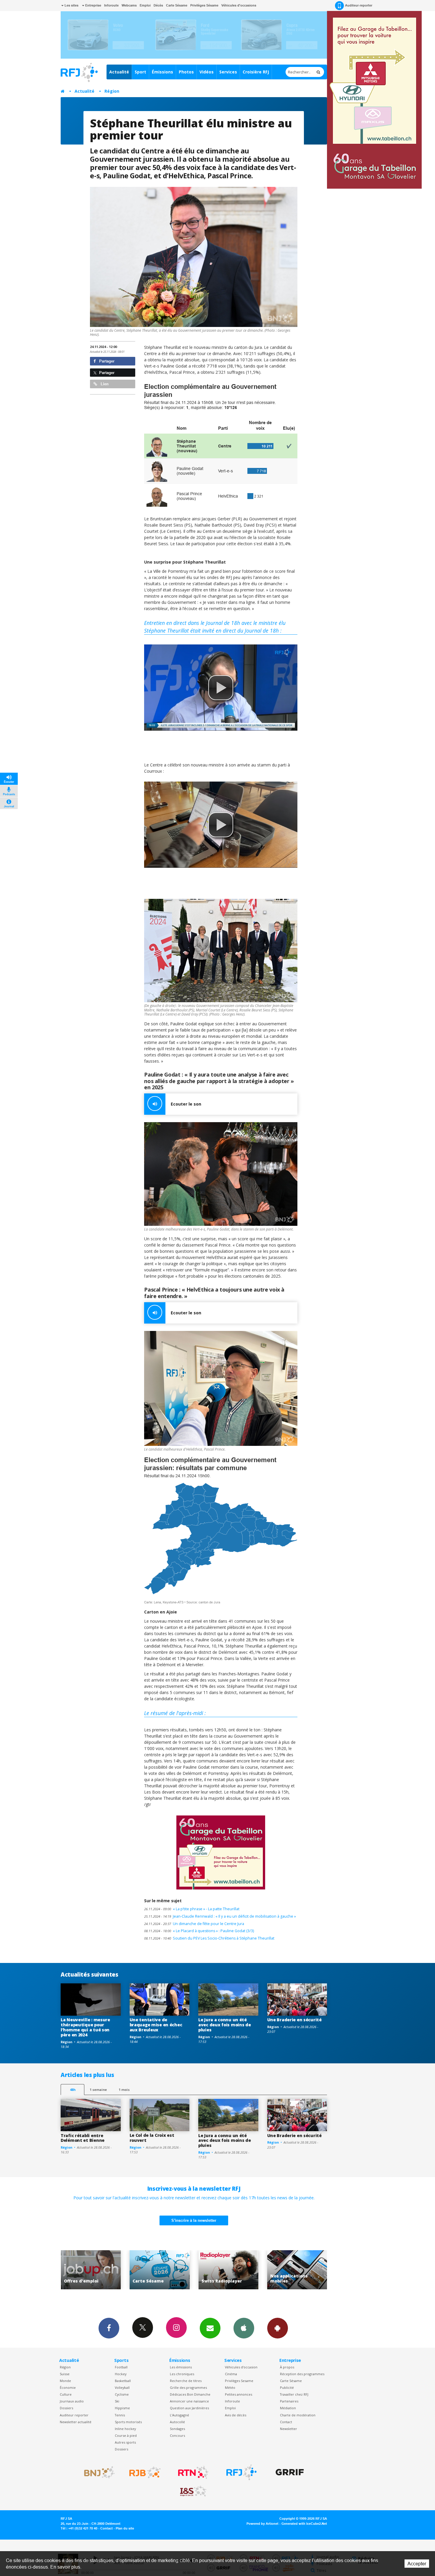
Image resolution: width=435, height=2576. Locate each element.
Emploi (145, 5)
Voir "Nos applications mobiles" (158, 2270)
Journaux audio (72, 2401)
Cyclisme (122, 2394)
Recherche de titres (186, 2381)
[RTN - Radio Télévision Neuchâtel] (193, 2472)
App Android (278, 2328)
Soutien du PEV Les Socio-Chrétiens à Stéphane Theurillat (209, 1938)
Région (112, 91)
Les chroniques (182, 2374)
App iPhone (244, 2328)
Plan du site (125, 2528)
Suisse (65, 2374)
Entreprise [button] (93, 5)
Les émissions (181, 2367)
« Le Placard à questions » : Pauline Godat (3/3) (199, 1931)
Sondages (177, 2429)
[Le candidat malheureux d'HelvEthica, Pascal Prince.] (221, 1389)
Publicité (287, 2387)
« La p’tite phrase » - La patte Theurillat (192, 1909)
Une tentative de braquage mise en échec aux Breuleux (156, 2025)
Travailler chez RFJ (294, 2394)
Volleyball (122, 2387)
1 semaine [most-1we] (98, 2090)
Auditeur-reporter (359, 5)
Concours (177, 2435)
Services (228, 72)
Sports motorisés (128, 2422)
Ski (117, 2401)
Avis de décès (236, 2415)
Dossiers (66, 2408)
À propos (287, 2367)
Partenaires (289, 2401)
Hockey (121, 2374)
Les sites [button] (71, 5)
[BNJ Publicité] (97, 2472)
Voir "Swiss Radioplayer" (89, 2270)
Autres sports (125, 2442)
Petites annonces (239, 2394)
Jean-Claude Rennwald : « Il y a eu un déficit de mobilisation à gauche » (220, 1916)
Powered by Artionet (262, 2524)
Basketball (123, 2381)
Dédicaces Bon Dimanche (190, 2394)
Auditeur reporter (74, 2415)
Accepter (417, 2564)
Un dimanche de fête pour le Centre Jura (194, 1924)
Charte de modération (298, 2415)
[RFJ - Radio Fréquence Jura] (241, 2472)
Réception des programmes (302, 2374)
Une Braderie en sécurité (294, 2020)
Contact (286, 2422)
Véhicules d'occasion (241, 2367)
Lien (104, 384)
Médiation (288, 2408)
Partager (106, 361)
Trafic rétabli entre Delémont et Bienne (83, 2138)
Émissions (162, 72)
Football (121, 2367)
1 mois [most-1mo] (124, 2090)
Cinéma (231, 2374)
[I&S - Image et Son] (193, 2491)
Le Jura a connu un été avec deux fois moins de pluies (225, 2025)
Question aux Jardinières (189, 2408)
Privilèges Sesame (239, 2381)
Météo (230, 2387)
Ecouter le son (186, 1104)
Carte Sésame (177, 5)
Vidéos (207, 72)
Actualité (119, 72)
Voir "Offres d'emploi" (227, 2270)
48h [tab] (73, 2090)
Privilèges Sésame (204, 5)
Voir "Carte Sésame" (295, 2270)
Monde (65, 2381)
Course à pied (126, 2435)
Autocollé (177, 2422)
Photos (186, 72)
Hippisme (122, 2408)
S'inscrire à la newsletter (194, 2220)
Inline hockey (125, 2429)
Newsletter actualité (76, 2422)
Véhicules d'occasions (239, 5)
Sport (140, 72)
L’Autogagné (179, 2415)
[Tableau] (221, 446)
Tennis (120, 2415)
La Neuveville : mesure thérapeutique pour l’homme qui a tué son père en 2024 (85, 2027)
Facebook (109, 2328)
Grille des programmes (188, 2387)
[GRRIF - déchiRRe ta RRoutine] (290, 2472)
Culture (66, 2394)
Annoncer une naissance (189, 2401)
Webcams (129, 5)
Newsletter (289, 2429)
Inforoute (111, 5)
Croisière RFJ (256, 72)
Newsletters (210, 2328)
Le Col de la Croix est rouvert (152, 2138)
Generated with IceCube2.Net (304, 2524)
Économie (68, 2387)
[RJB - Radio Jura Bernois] (145, 2472)
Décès (158, 5)
